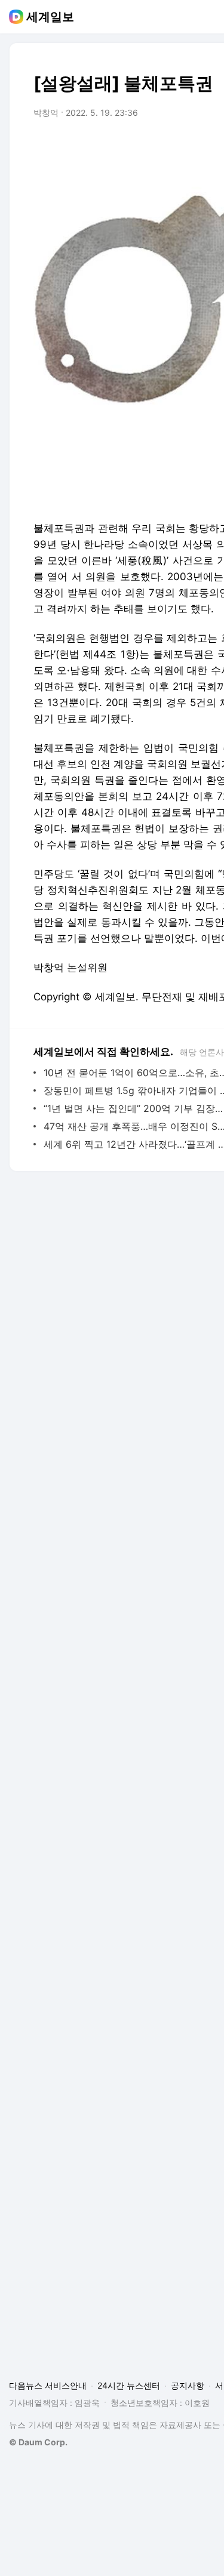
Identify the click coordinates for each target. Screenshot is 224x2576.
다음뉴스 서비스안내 (48, 2385)
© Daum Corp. (38, 2442)
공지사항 (188, 2385)
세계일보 (50, 17)
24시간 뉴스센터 (129, 2385)
